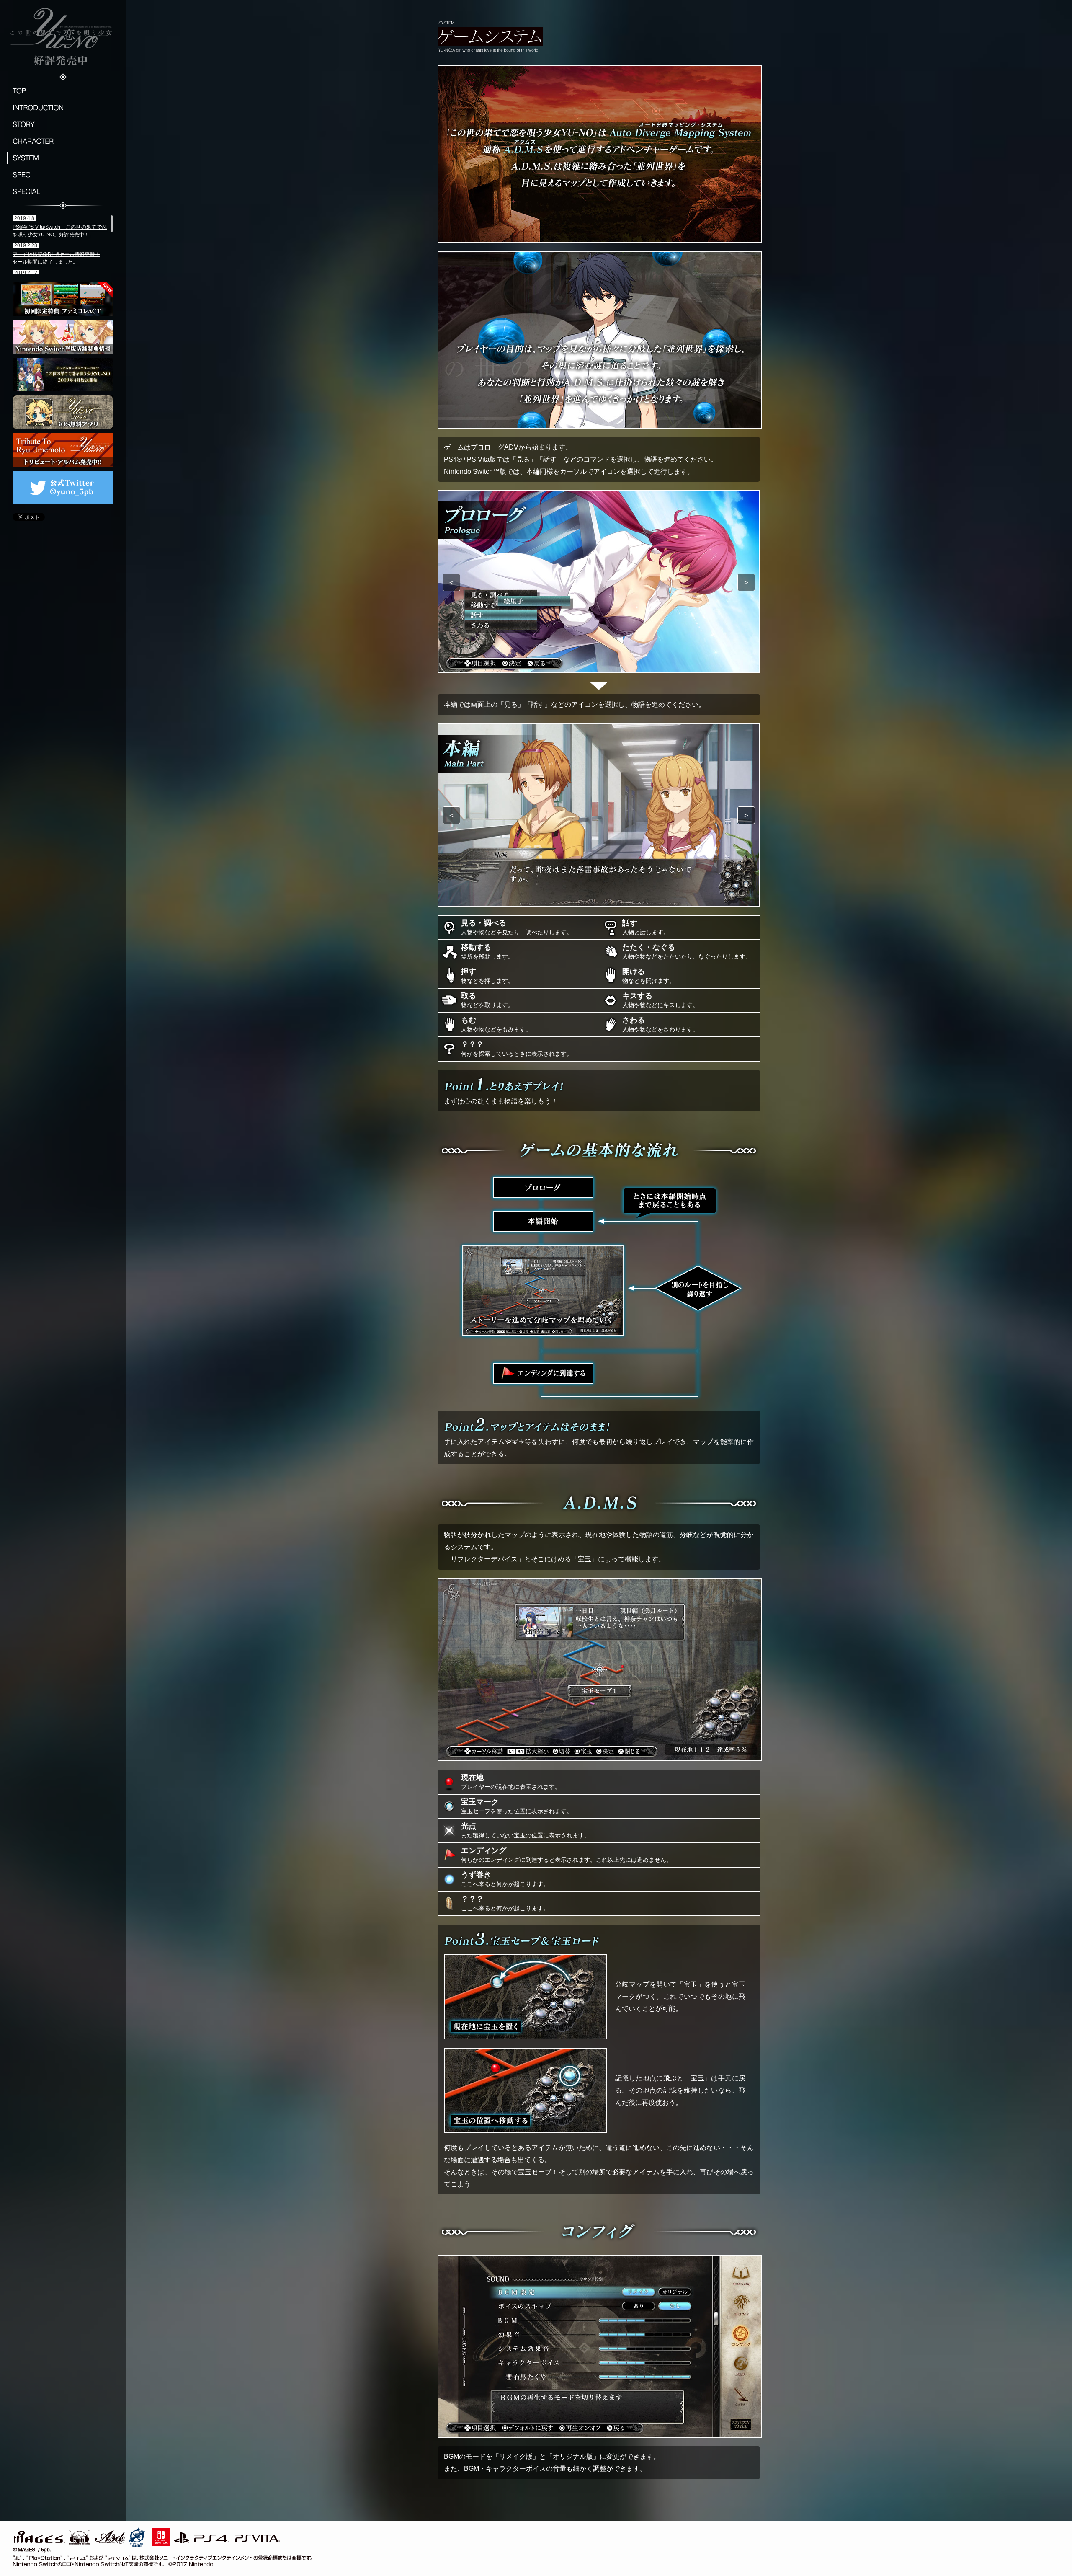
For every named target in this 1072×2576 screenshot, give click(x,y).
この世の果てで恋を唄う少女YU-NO (63, 36)
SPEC (63, 175)
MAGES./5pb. (50, 2536)
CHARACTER (63, 141)
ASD (110, 2536)
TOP (63, 91)
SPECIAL (63, 191)
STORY (63, 124)
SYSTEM (63, 158)
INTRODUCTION (63, 108)
